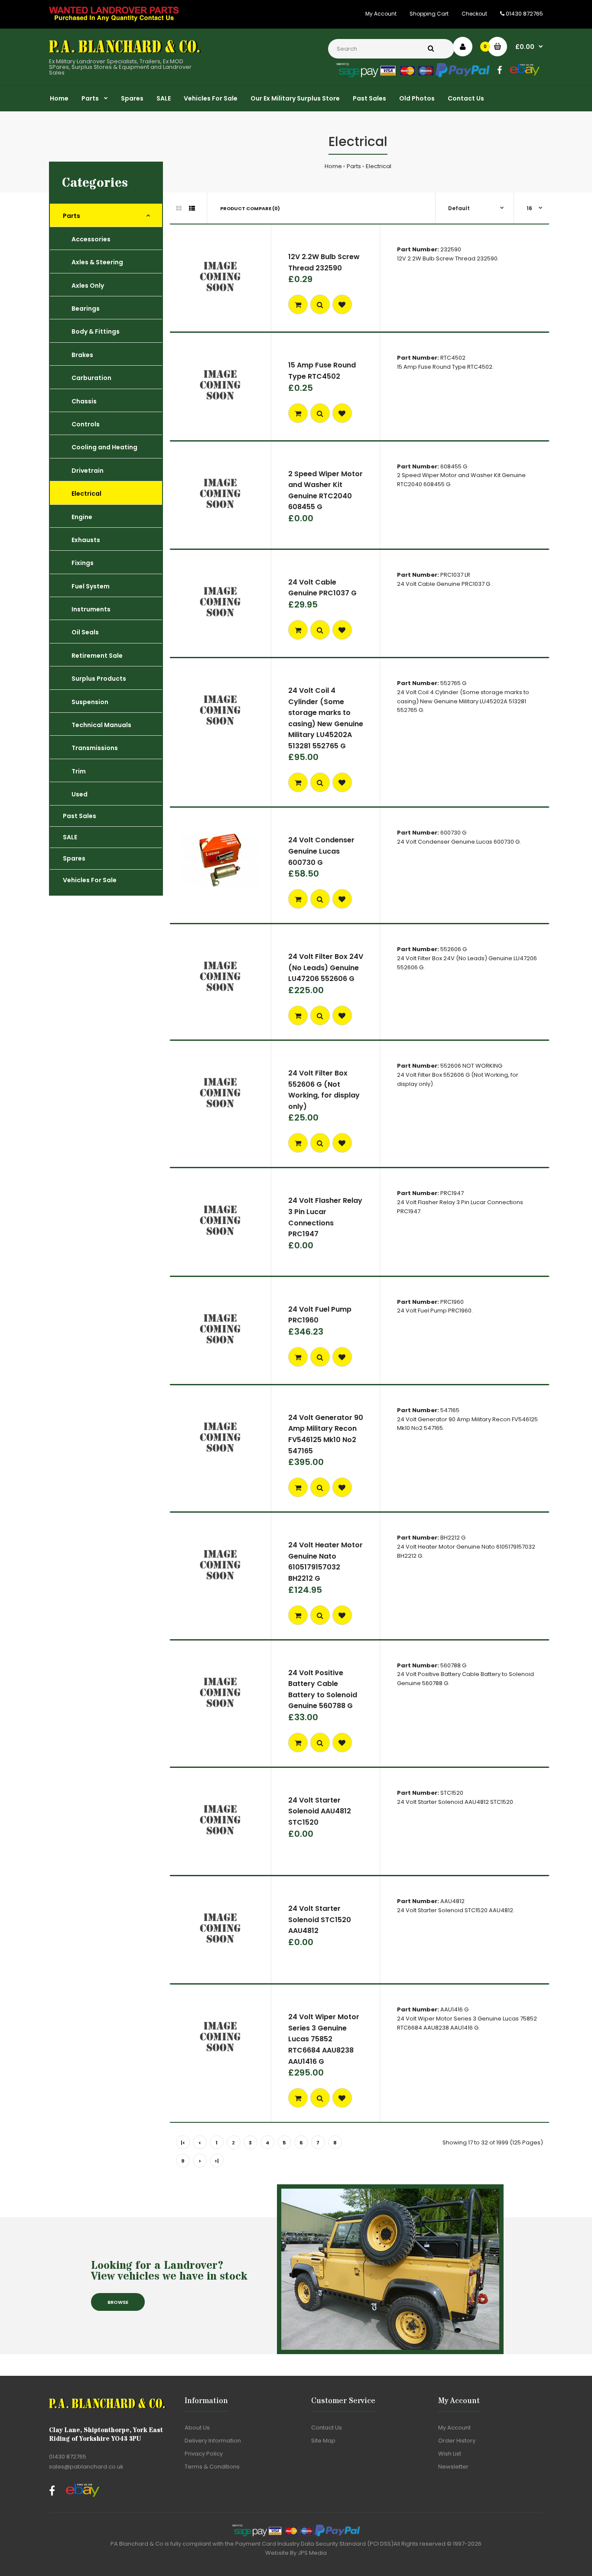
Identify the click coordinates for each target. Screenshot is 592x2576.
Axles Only (88, 286)
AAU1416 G (454, 2009)
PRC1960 (452, 1302)
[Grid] (179, 208)
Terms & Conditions (212, 2467)
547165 (450, 1410)
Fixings (83, 563)
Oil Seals (85, 632)
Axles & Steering (97, 262)
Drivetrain (88, 471)
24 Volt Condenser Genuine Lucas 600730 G (321, 851)
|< (183, 2143)
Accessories (91, 239)
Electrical (379, 166)
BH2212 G (453, 1538)
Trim (79, 771)
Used (80, 794)
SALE (70, 837)
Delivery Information (213, 2441)
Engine (82, 517)
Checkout (474, 14)
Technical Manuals (101, 725)
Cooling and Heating (104, 447)
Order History (457, 2441)
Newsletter (453, 2467)
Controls (86, 424)
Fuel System (91, 586)
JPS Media (312, 2553)
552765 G (453, 683)
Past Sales (80, 816)
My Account (381, 14)
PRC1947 (452, 1193)
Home (333, 166)
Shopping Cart (429, 14)
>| (217, 2161)
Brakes (82, 355)
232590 (451, 249)
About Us (197, 2428)
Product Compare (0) (250, 208)
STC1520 (452, 1793)
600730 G (453, 833)
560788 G (453, 1665)
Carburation (91, 378)
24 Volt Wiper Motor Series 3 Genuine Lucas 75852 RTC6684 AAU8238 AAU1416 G (324, 2039)
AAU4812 (452, 1901)
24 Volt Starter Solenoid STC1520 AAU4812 (320, 1920)
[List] (192, 208)
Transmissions (95, 748)
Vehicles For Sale (90, 880)
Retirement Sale (97, 656)
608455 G (454, 466)
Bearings (86, 309)
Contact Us (327, 2428)
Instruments (91, 609)
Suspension (90, 702)
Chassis (84, 401)
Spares (74, 858)
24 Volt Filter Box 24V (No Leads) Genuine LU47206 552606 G (326, 968)
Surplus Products (99, 679)
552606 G (454, 949)
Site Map (323, 2441)
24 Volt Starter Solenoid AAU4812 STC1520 (320, 1811)
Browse (118, 2302)
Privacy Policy (204, 2454)
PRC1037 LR (455, 575)
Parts (354, 166)
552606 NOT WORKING (471, 1066)
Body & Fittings (96, 331)
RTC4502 (453, 358)
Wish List (450, 2454)
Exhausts (86, 540)
